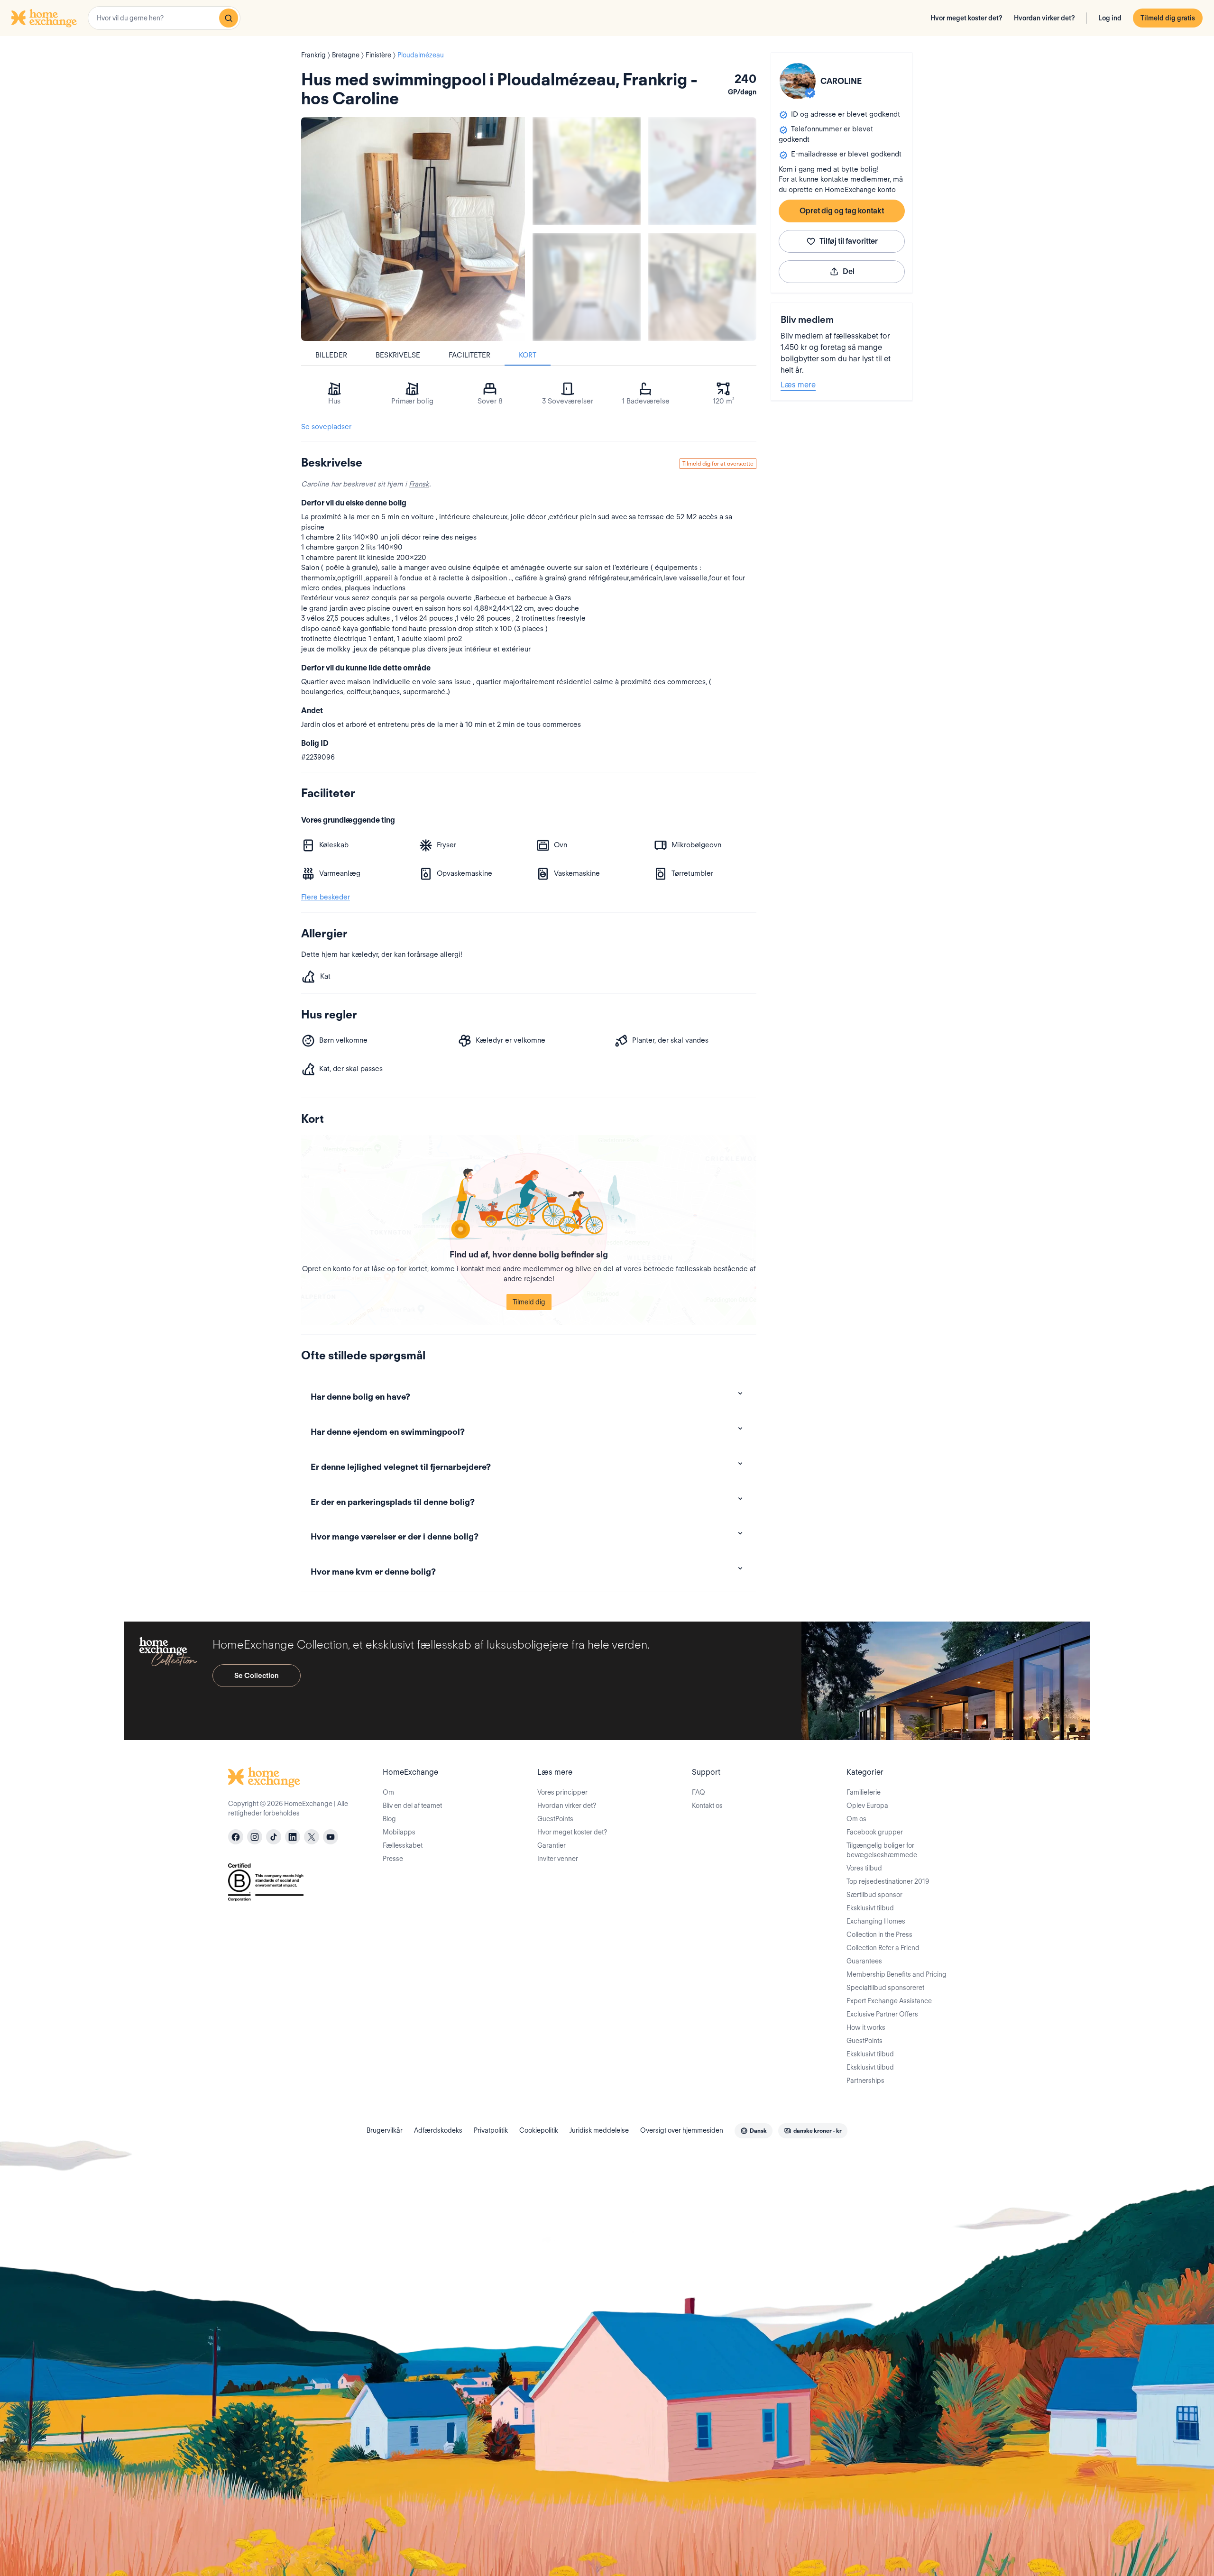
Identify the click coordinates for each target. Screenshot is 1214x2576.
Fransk (419, 484)
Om (388, 1792)
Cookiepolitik (539, 2130)
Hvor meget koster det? (966, 18)
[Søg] (229, 18)
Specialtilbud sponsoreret (885, 1988)
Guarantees (864, 1961)
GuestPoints (555, 1819)
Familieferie (864, 1792)
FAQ (699, 1792)
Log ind (1110, 18)
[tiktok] (274, 1837)
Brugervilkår (385, 2130)
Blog (389, 1819)
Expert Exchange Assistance (889, 2001)
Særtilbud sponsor (874, 1895)
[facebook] (236, 1837)
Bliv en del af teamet (412, 1806)
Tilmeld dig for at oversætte (718, 463)
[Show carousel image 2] (702, 171)
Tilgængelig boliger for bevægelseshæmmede (882, 1850)
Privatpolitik (491, 2130)
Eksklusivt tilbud (870, 1908)
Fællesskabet (403, 1845)
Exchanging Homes (876, 1921)
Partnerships (865, 2081)
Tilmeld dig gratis (1168, 18)
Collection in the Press (879, 1934)
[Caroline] (798, 81)
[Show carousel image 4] (702, 287)
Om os (856, 1819)
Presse (393, 1859)
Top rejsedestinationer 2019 (888, 1881)
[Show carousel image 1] (587, 171)
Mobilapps (399, 1832)
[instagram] (255, 1837)
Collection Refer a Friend (883, 1948)
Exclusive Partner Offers (882, 2014)
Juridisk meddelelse (599, 2130)
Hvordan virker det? (1044, 18)
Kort (528, 355)
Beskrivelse (398, 355)
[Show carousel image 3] (587, 287)
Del (849, 271)
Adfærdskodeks (438, 2130)
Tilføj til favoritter (849, 241)
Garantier (552, 1845)
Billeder (331, 355)
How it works (866, 2027)
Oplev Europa (867, 1806)
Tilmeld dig (529, 1302)
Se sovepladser (326, 427)
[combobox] (164, 18)
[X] (312, 1837)
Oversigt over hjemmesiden (682, 2130)
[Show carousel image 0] (413, 229)
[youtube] (331, 1837)
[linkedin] (293, 1837)
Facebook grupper (875, 1832)
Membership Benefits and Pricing (897, 1974)
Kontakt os (707, 1806)
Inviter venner (558, 1859)
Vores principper (562, 1792)
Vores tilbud (864, 1868)
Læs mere (798, 385)
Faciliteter (469, 355)
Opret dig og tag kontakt (842, 211)
